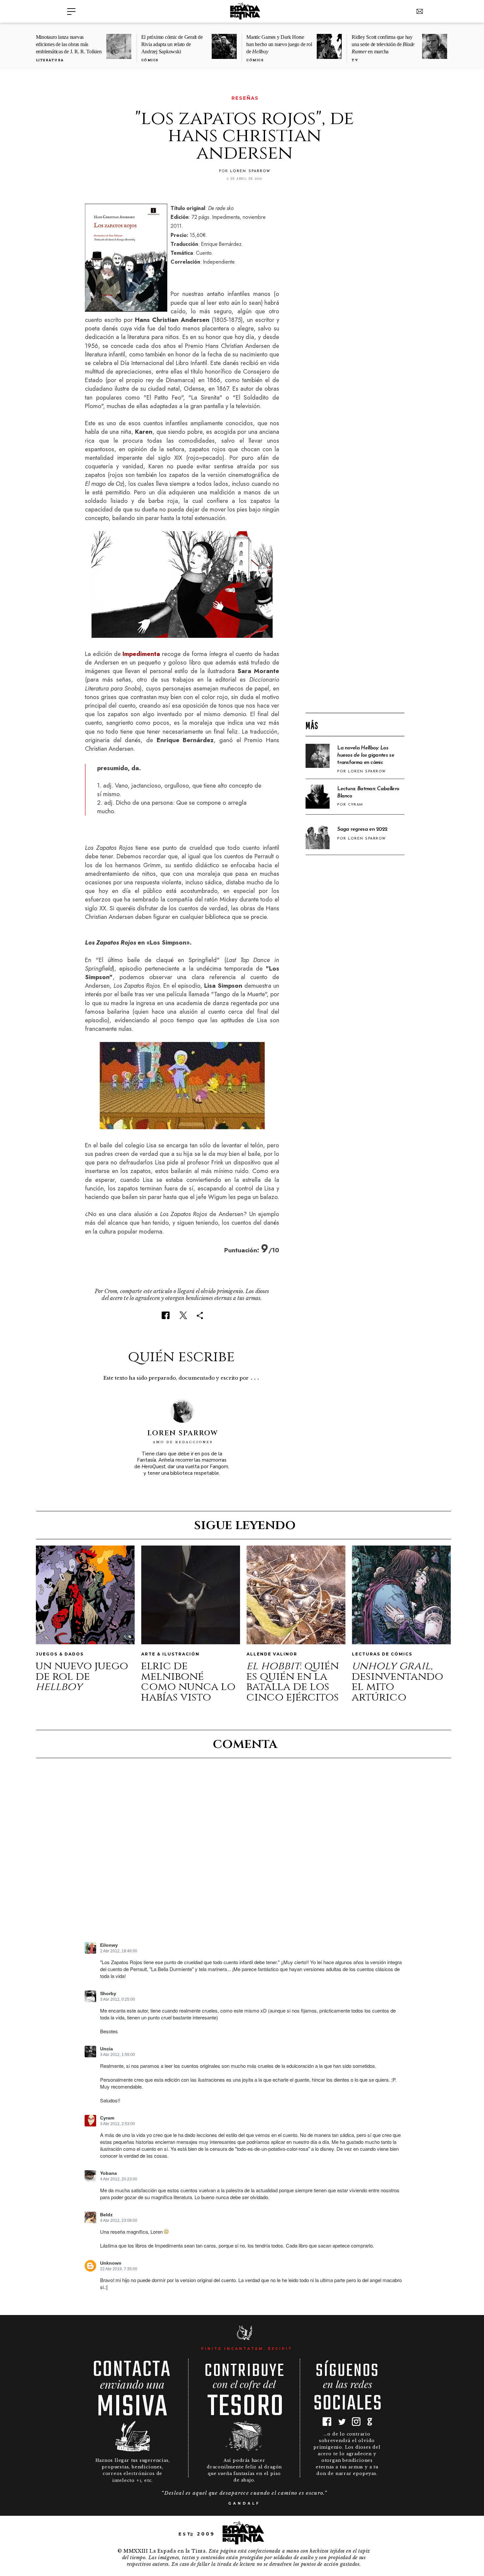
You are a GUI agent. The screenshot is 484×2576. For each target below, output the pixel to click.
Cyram (107, 2118)
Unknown (111, 2263)
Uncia (107, 2049)
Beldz (106, 2215)
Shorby (108, 1994)
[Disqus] (244, 1856)
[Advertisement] (355, 602)
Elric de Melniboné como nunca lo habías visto (188, 1682)
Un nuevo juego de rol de (82, 1676)
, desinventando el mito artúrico (397, 1682)
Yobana (108, 2173)
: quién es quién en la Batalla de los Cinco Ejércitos (293, 1682)
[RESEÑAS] (89, 98)
